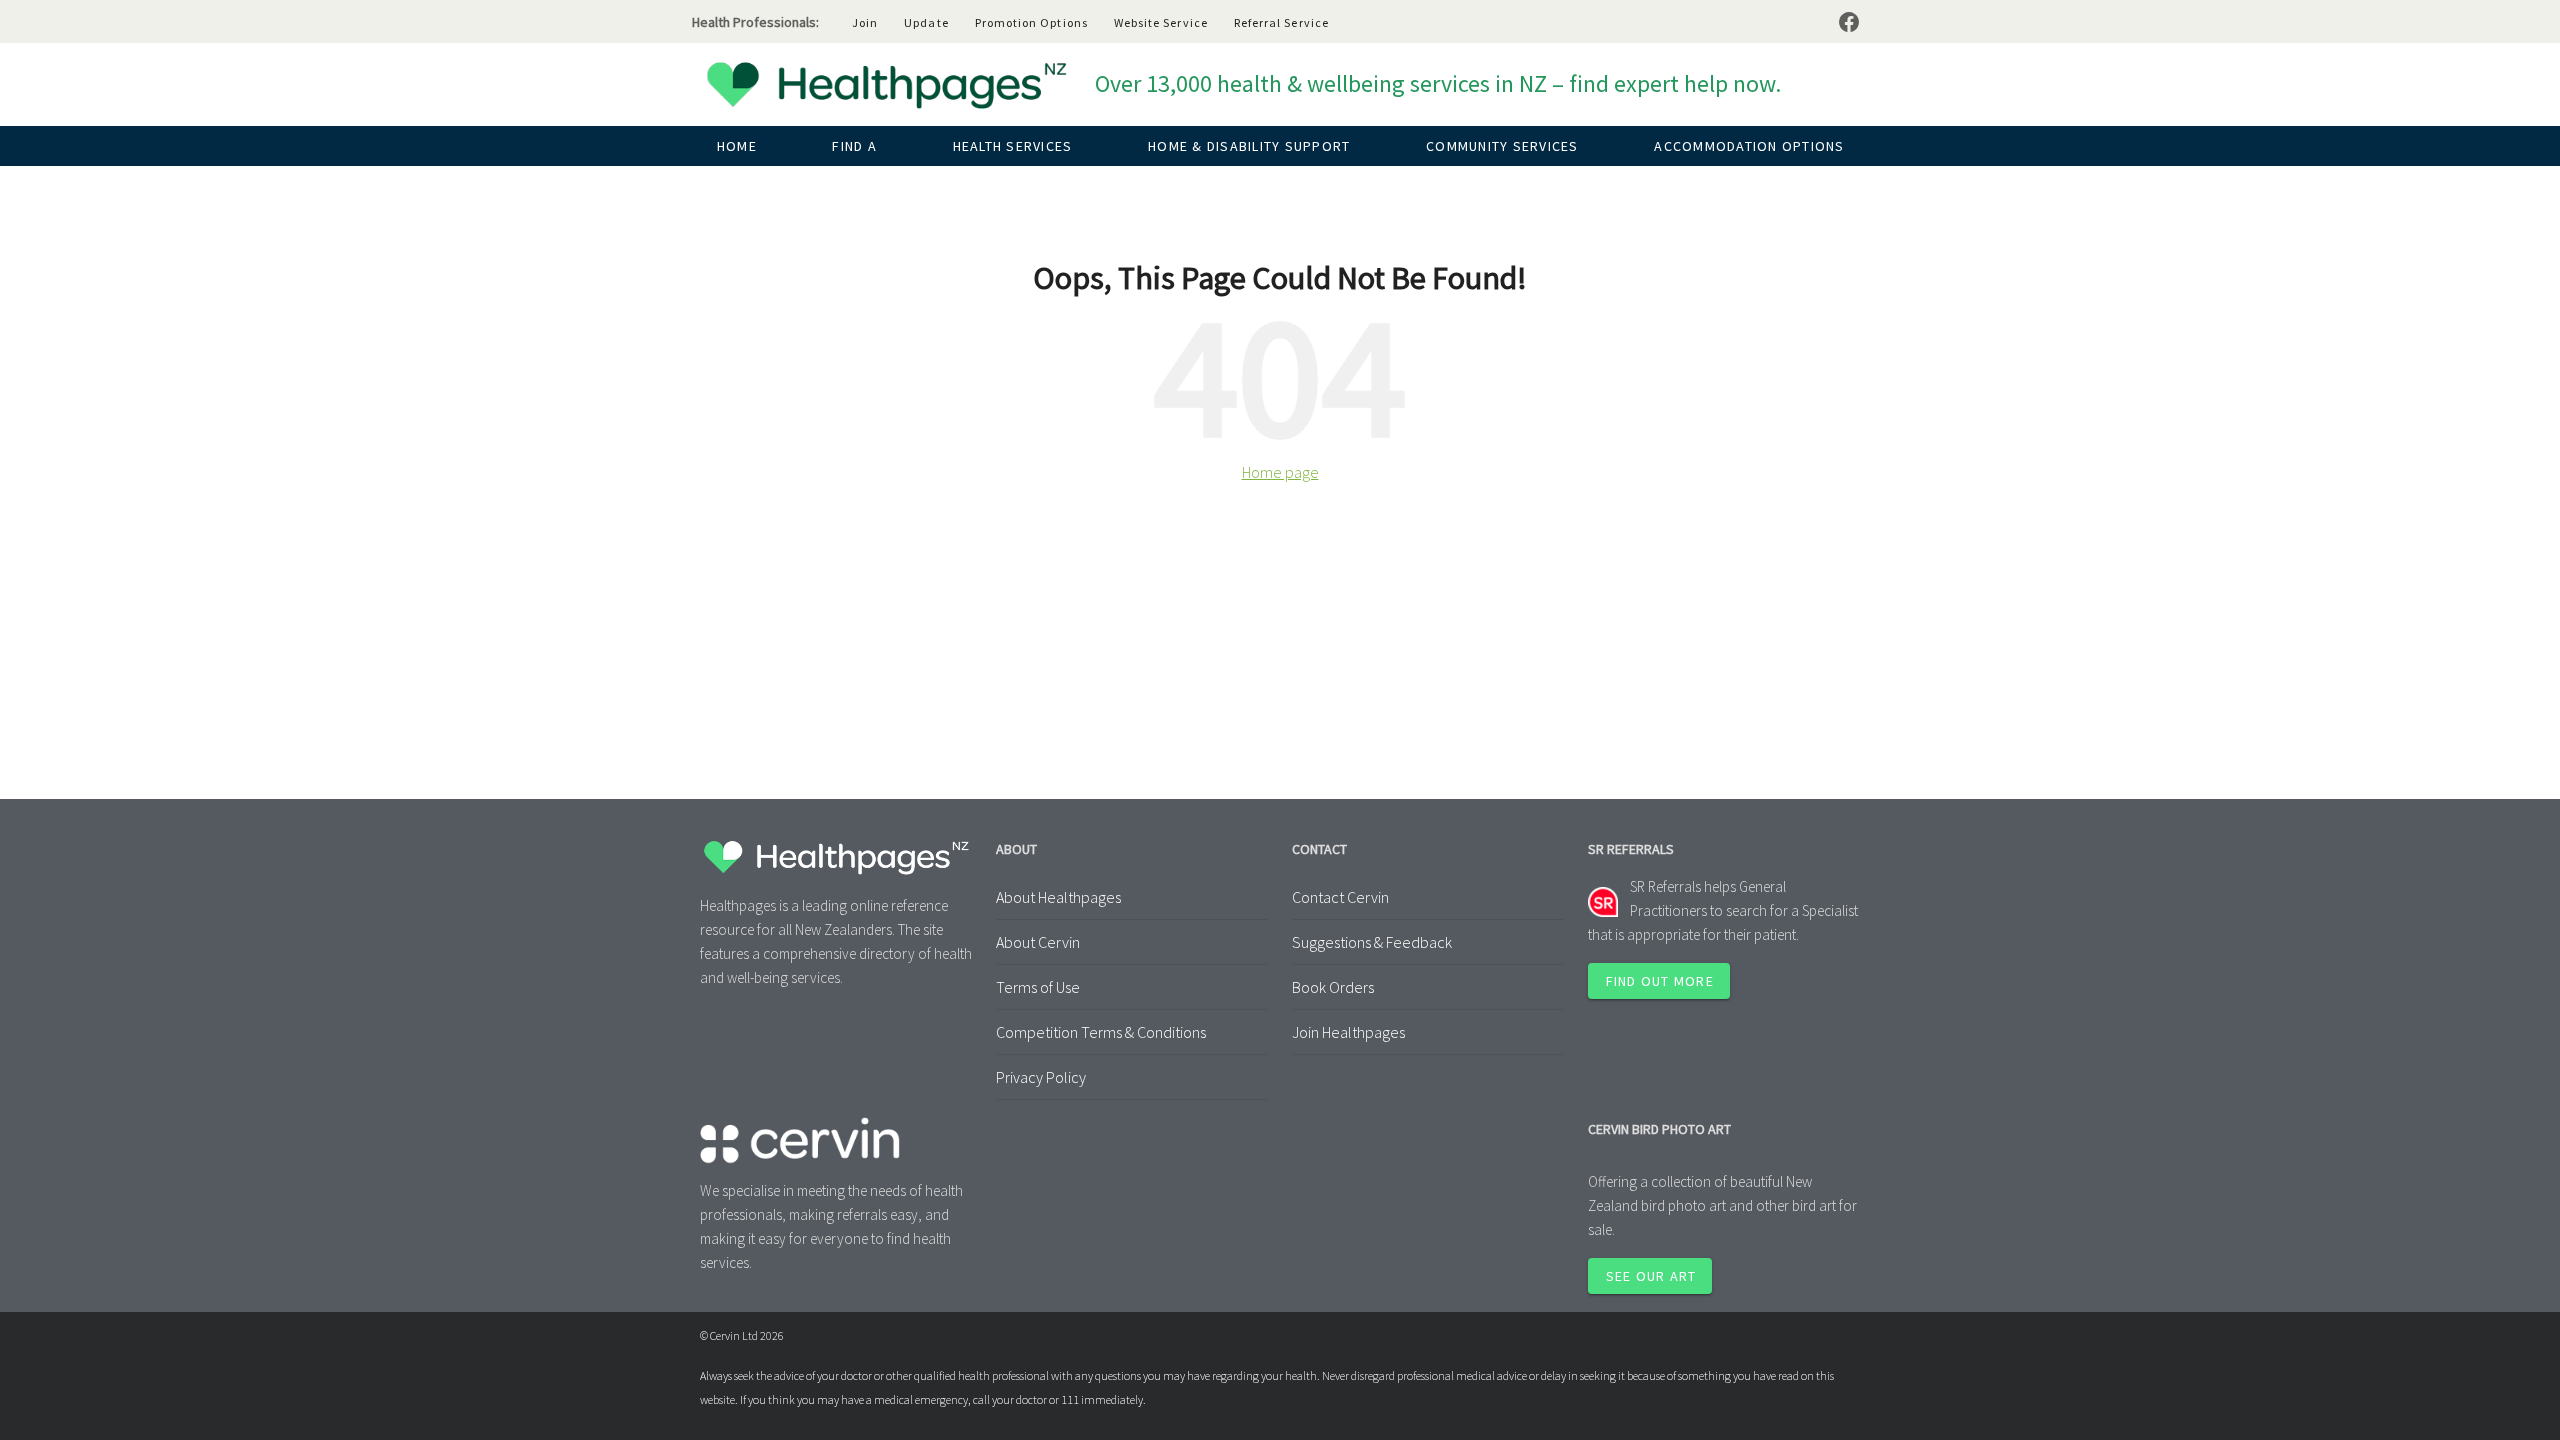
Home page (1280, 472)
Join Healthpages (1348, 1032)
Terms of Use (1038, 987)
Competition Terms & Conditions (1101, 1032)
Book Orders (1333, 987)
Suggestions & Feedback (1372, 942)
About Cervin (1038, 942)
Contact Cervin (1340, 897)
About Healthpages (1058, 897)
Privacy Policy (1041, 1077)
